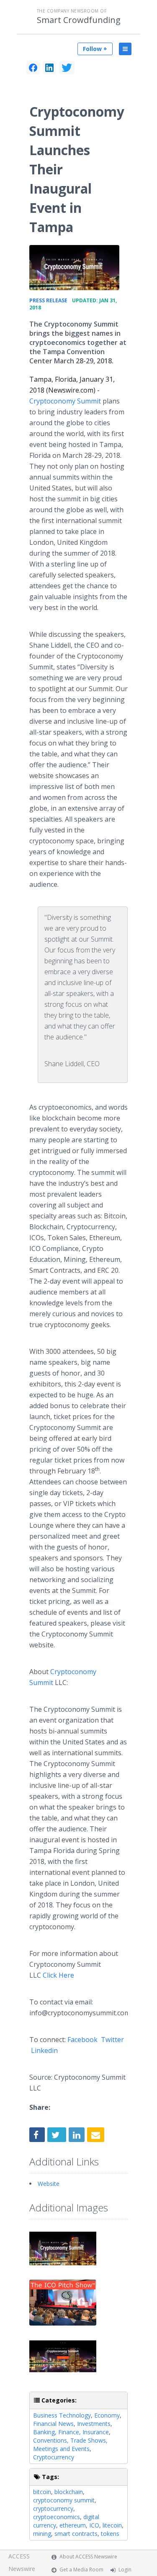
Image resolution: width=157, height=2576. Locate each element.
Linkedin (44, 2050)
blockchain (69, 2492)
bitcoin (42, 2492)
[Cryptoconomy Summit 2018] (74, 268)
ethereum (73, 2525)
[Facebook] (33, 68)
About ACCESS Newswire (88, 2557)
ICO (94, 2525)
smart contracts (76, 2534)
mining (42, 2534)
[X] (67, 68)
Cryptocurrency (54, 2457)
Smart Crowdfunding (79, 20)
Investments (94, 2424)
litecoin (112, 2525)
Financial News (53, 2424)
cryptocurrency (53, 2508)
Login (125, 2570)
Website (49, 2184)
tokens (110, 2534)
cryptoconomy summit (64, 2500)
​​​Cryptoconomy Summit (65, 401)
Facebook (82, 2040)
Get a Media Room (81, 2570)
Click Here (58, 1975)
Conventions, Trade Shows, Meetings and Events (70, 2445)
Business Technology (62, 2415)
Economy (107, 2415)
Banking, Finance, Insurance (71, 2432)
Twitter (112, 2040)
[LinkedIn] (49, 68)
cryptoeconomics (57, 2517)
